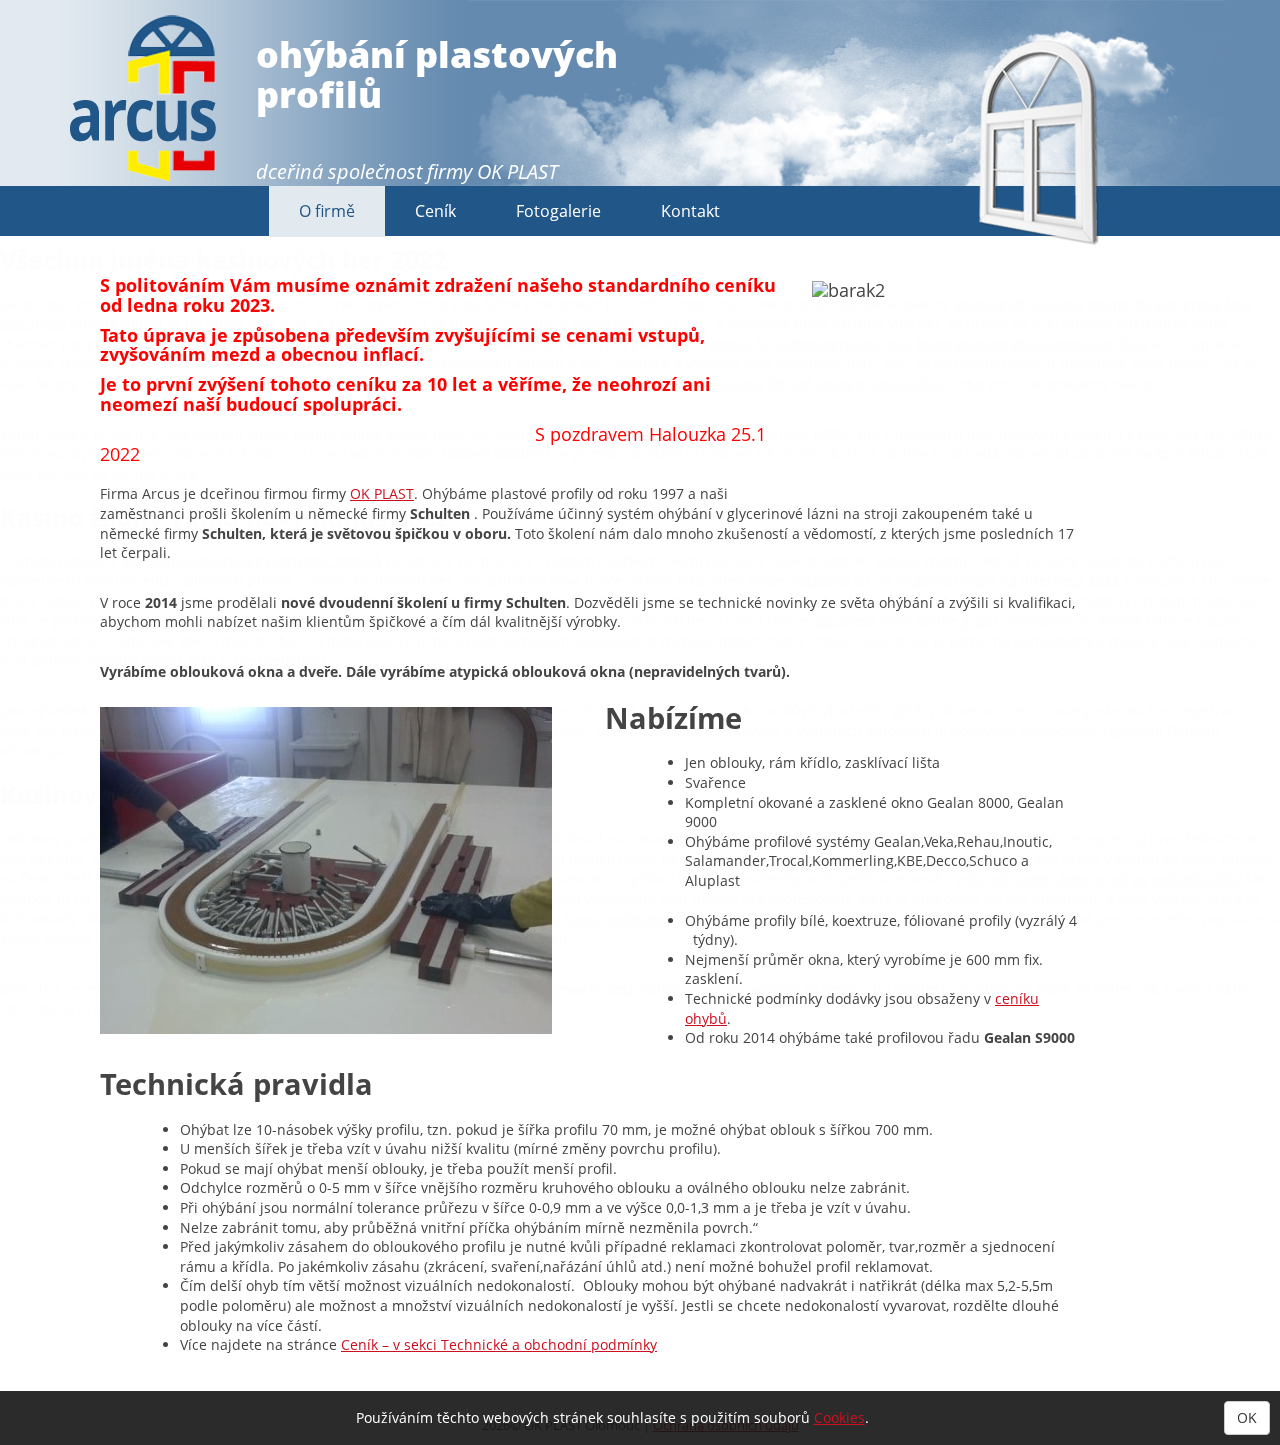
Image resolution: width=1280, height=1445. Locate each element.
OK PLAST (517, 171)
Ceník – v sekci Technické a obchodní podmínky (499, 1344)
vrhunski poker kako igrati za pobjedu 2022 (1099, 878)
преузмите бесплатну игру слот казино (664, 988)
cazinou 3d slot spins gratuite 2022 (829, 383)
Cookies (839, 1417)
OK (1247, 1417)
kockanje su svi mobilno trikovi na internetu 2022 (956, 580)
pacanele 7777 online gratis (907, 620)
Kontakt (690, 211)
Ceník (435, 211)
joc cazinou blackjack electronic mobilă (252, 560)
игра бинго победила (600, 918)
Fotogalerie (558, 211)
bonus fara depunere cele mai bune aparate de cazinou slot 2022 (929, 343)
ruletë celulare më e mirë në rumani (443, 858)
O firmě (327, 211)
